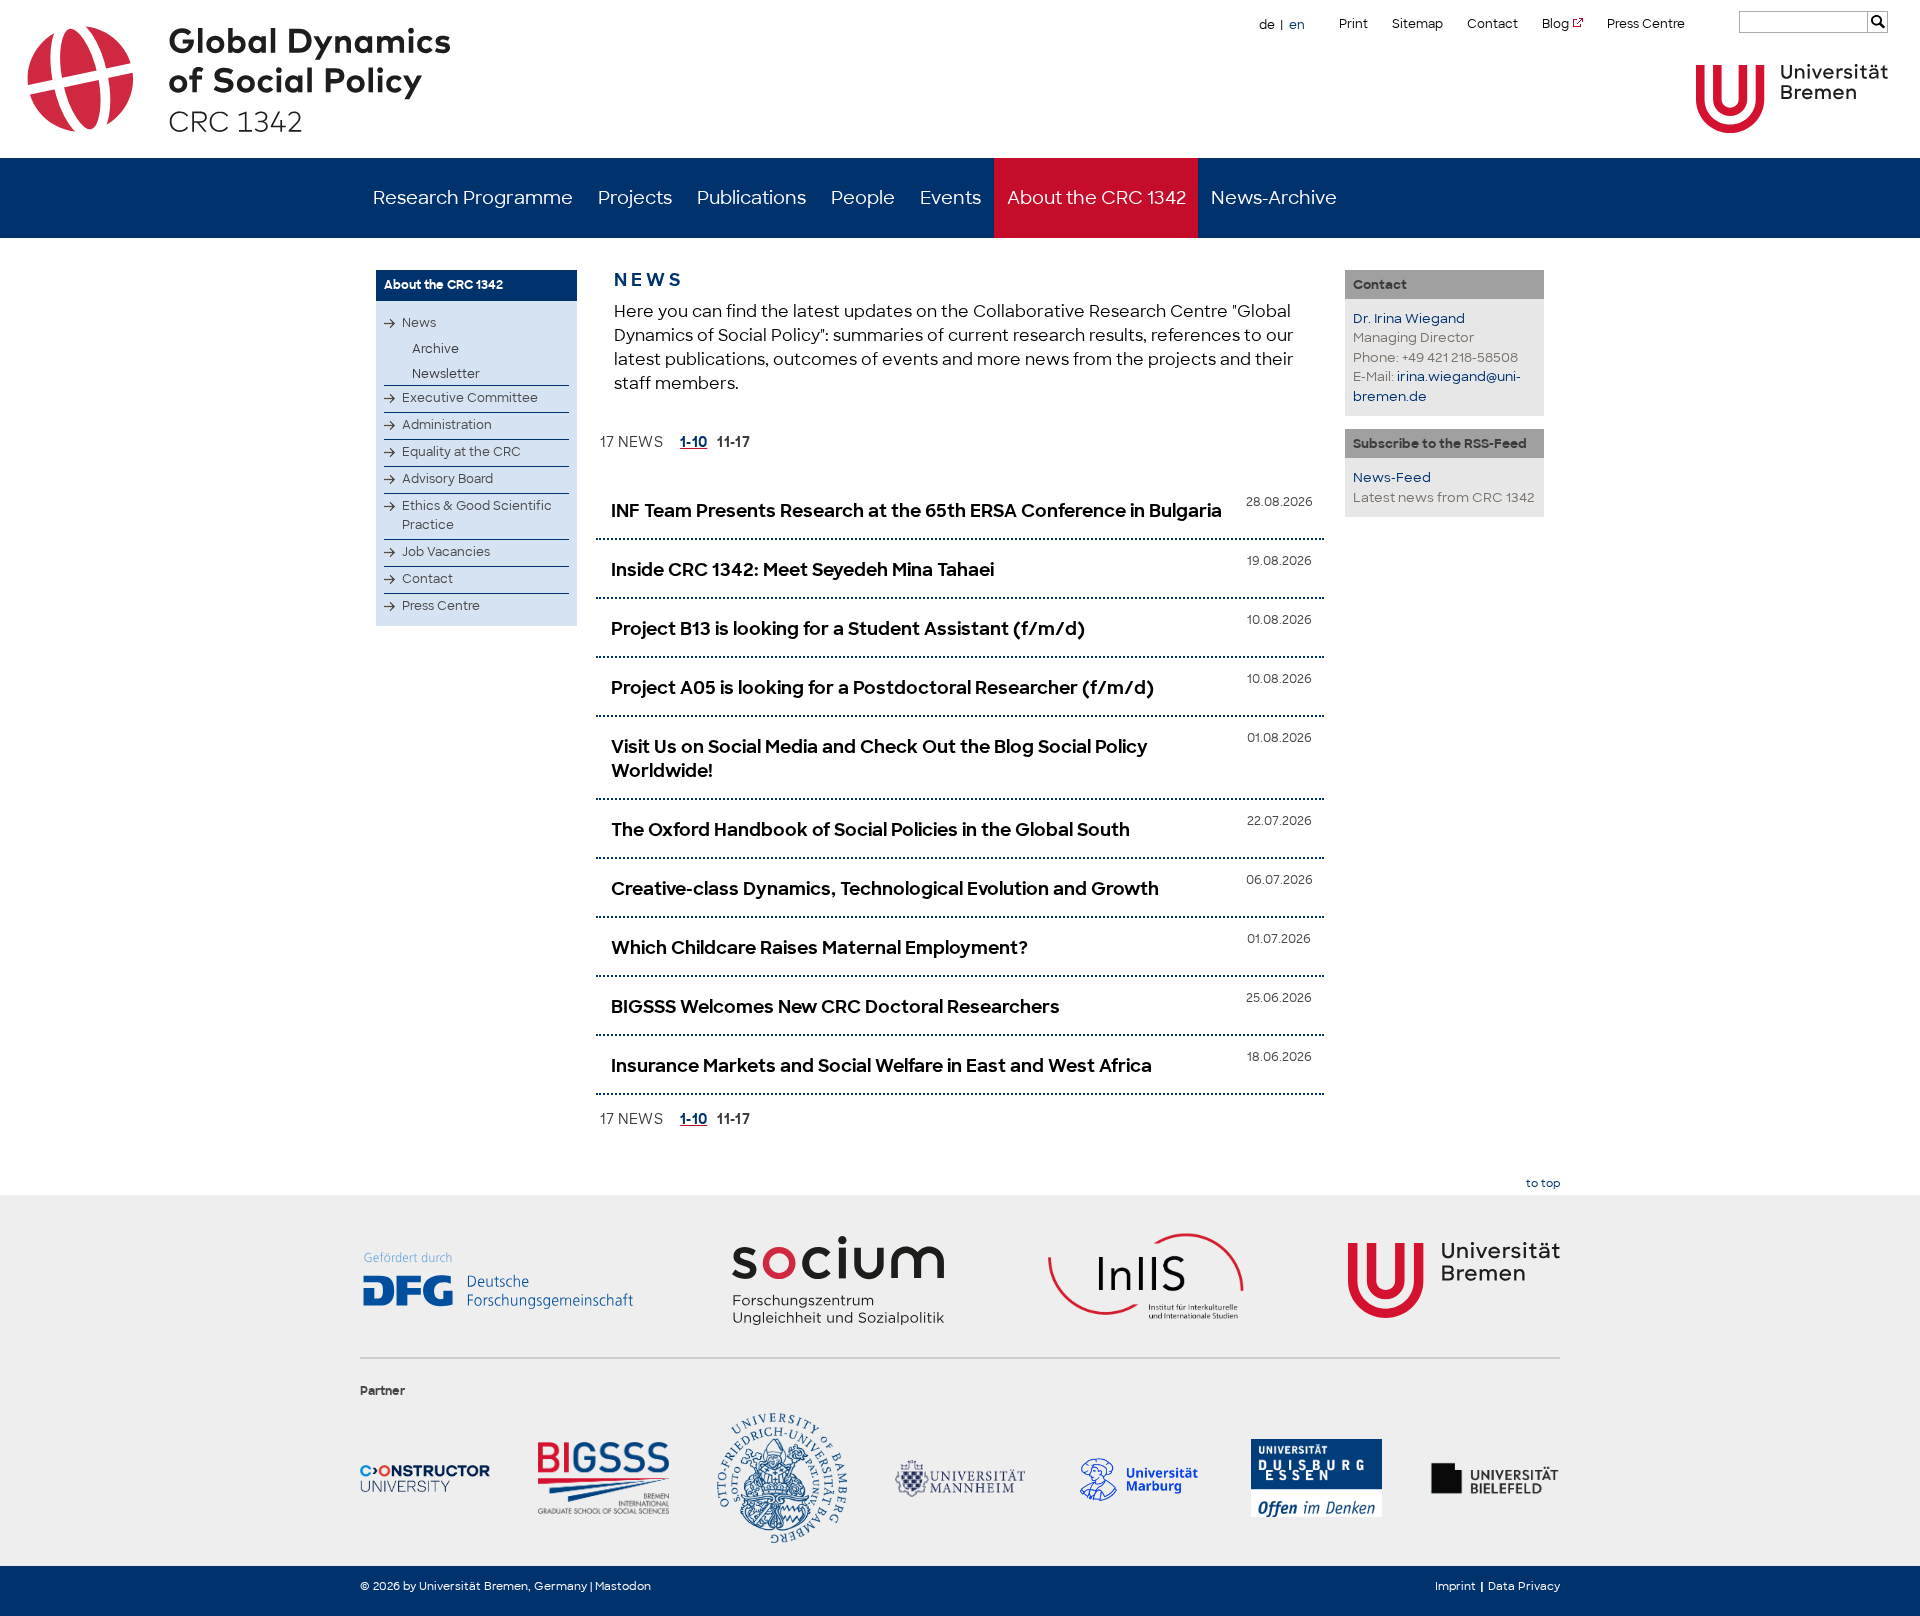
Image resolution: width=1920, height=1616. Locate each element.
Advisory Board (447, 479)
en (1297, 25)
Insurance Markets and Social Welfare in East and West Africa (881, 1066)
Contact (1492, 24)
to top (1543, 1183)
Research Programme (473, 198)
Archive (435, 349)
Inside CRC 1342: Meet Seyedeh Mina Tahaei (802, 570)
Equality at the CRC (461, 452)
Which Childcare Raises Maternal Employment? (819, 948)
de (1267, 25)
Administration (447, 425)
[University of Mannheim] (960, 1478)
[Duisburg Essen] (1316, 1478)
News (419, 323)
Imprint (1455, 1586)
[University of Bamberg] (782, 1478)
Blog (1555, 24)
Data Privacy (1524, 1586)
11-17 (733, 442)
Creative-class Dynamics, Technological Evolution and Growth (885, 889)
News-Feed (1392, 477)
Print (1353, 24)
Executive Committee (470, 398)
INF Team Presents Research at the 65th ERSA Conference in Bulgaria (916, 511)
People (863, 198)
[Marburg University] (1138, 1478)
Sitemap (1417, 24)
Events (950, 198)
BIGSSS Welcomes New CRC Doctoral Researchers (835, 1007)
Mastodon (623, 1586)
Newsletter (446, 374)
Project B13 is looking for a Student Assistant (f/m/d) (848, 629)
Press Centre (1646, 24)
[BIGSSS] (603, 1478)
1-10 (693, 442)
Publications (751, 198)
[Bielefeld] (1495, 1478)
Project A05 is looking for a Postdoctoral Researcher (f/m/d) (882, 688)
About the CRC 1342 (1096, 198)
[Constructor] (425, 1478)
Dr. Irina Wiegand (1409, 318)
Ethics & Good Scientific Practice (477, 515)
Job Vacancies (446, 552)
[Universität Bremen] (1792, 98)
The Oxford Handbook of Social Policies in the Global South (870, 830)
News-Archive (1274, 198)
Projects (635, 198)
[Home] (960, 79)
